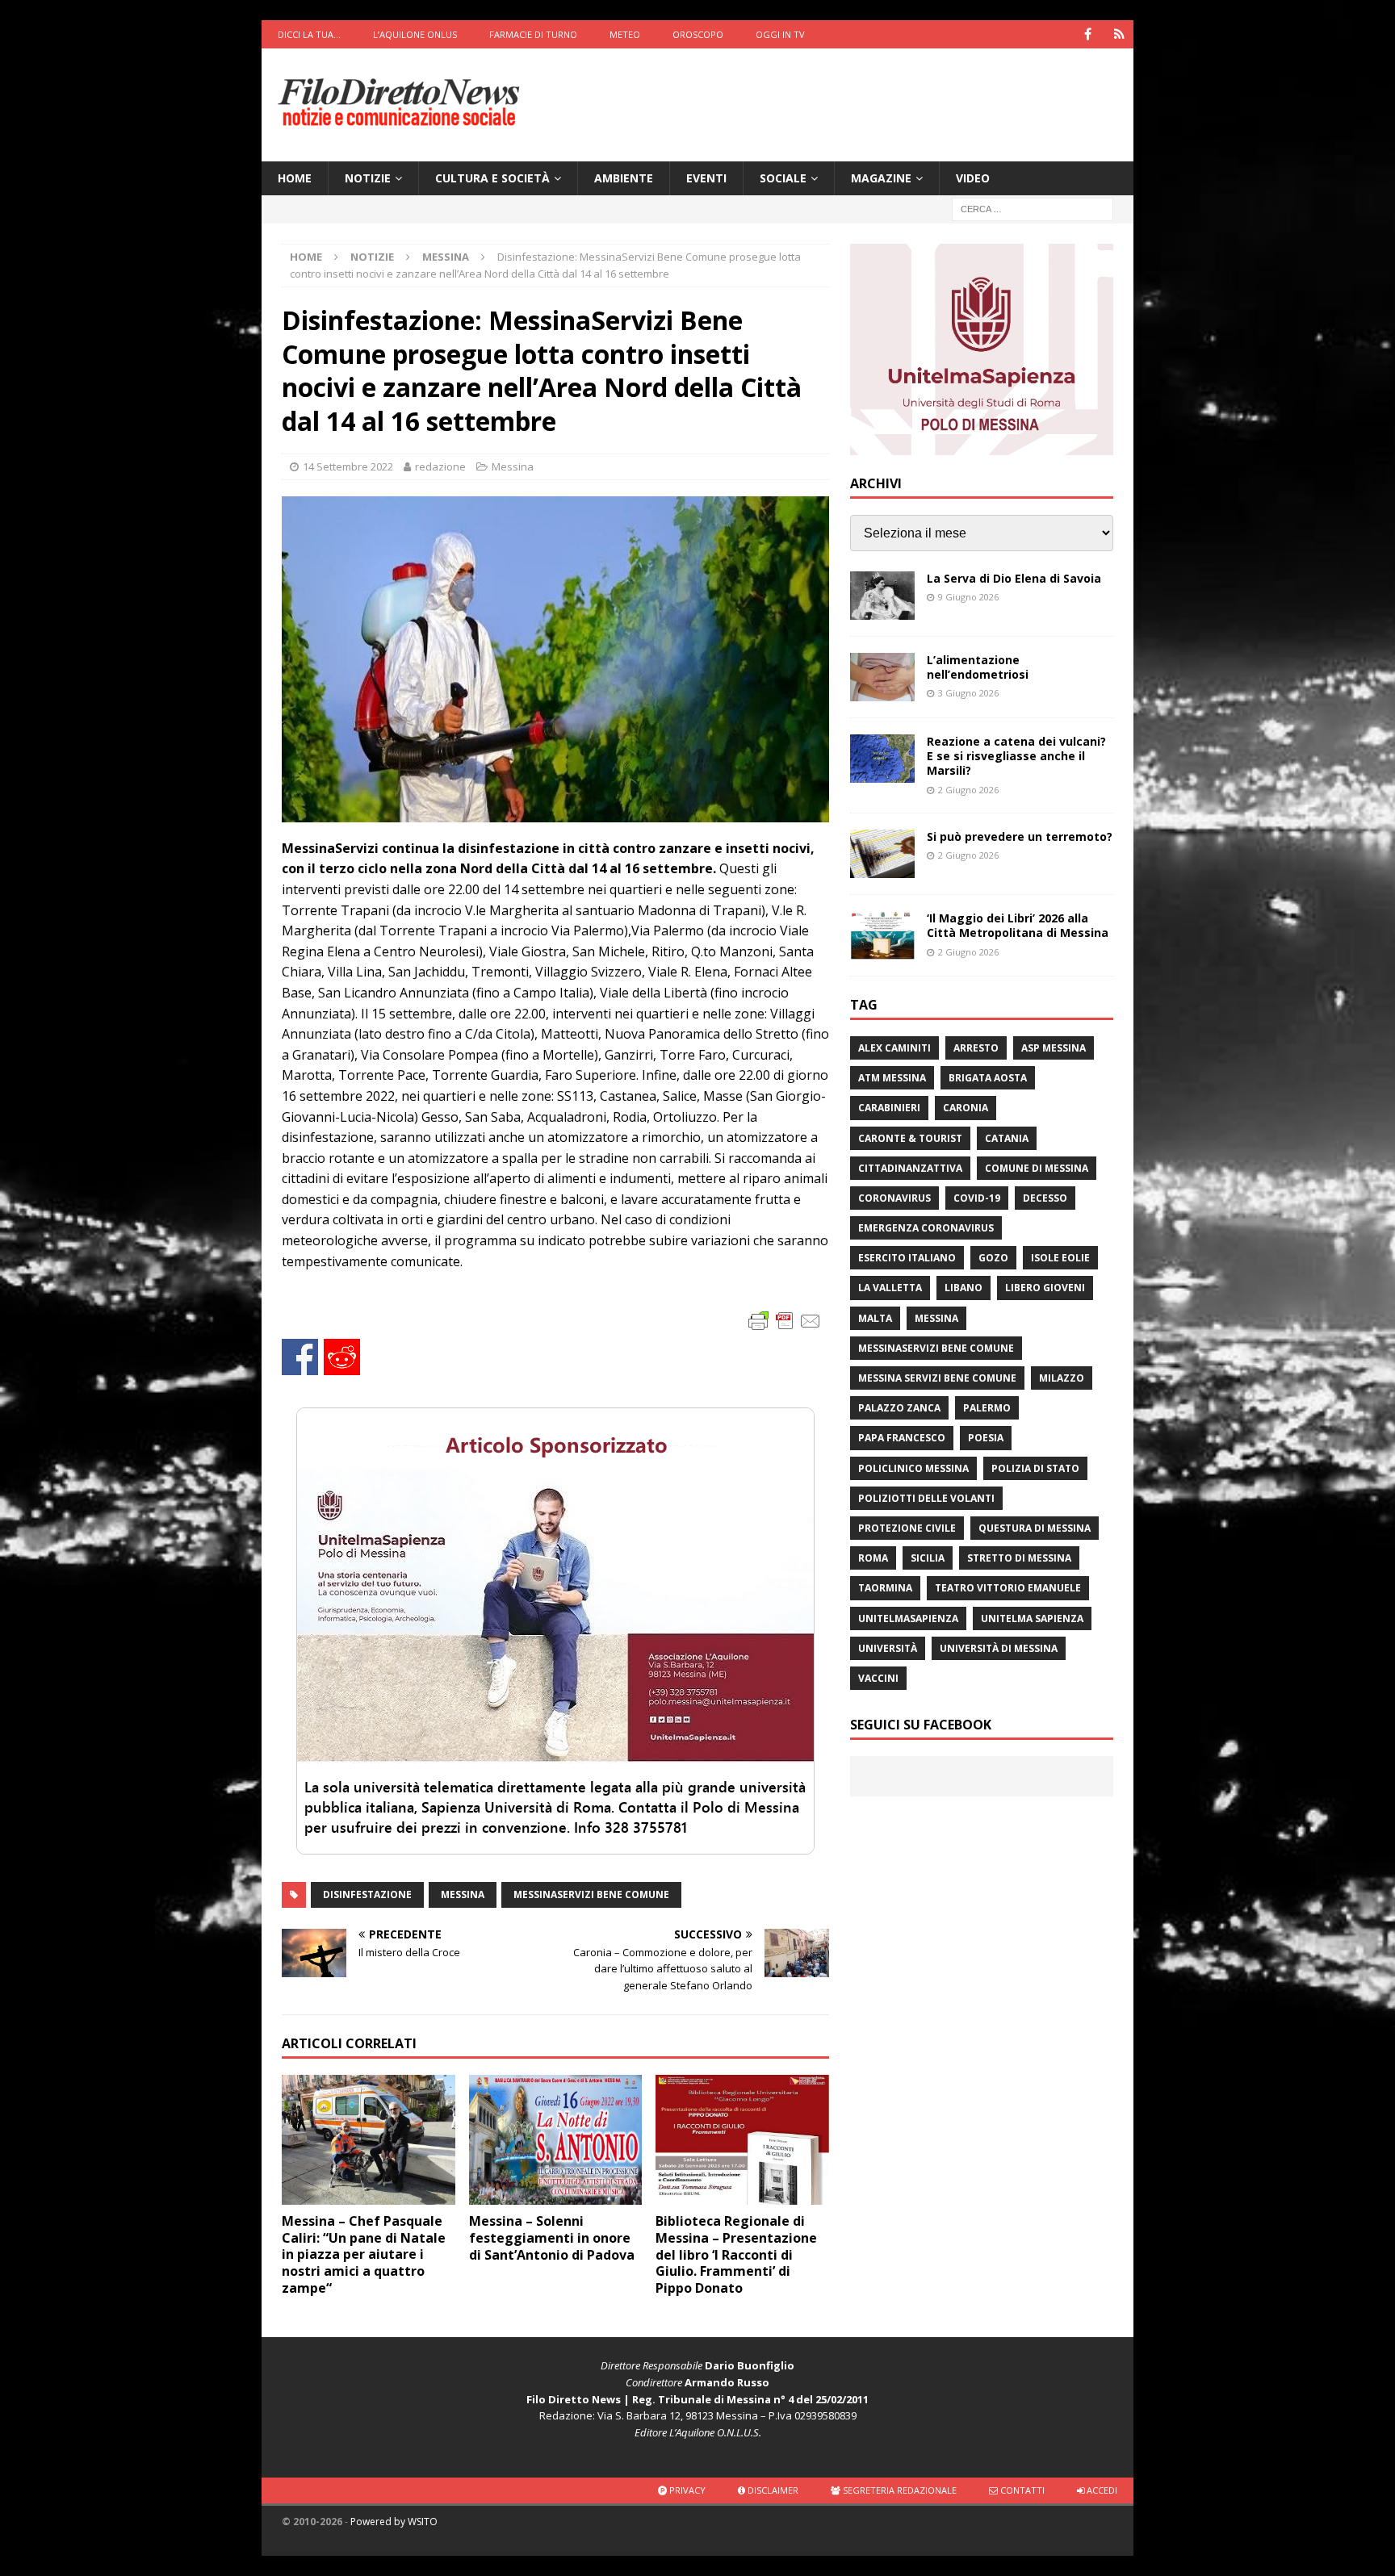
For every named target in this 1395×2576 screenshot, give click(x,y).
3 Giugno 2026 (968, 693)
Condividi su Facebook (300, 1357)
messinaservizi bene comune (591, 1894)
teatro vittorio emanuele (1008, 1588)
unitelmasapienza (908, 1618)
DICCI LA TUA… (309, 34)
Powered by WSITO (394, 2522)
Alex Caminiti (894, 1048)
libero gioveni (1045, 1288)
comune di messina (1037, 1168)
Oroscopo (698, 34)
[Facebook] (1088, 34)
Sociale (783, 178)
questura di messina (1035, 1528)
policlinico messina (913, 1468)
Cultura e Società (492, 178)
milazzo (1062, 1378)
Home (295, 178)
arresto (976, 1048)
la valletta (890, 1288)
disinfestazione (367, 1894)
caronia (966, 1108)
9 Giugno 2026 (968, 597)
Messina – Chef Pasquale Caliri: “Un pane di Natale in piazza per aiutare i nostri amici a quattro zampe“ (364, 2254)
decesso (1045, 1198)
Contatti (1021, 2490)
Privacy (686, 2490)
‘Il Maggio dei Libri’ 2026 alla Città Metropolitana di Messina (1018, 925)
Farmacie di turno (533, 34)
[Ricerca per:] (1033, 209)
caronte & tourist (910, 1138)
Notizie (368, 178)
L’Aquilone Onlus (415, 34)
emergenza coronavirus (926, 1228)
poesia (986, 1438)
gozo (993, 1258)
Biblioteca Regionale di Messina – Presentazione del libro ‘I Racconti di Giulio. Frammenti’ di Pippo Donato (736, 2254)
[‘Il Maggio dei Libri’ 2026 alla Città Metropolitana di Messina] (882, 935)
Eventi (706, 178)
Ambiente (624, 178)
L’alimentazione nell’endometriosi (978, 667)
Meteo (625, 34)
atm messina (892, 1078)
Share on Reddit (342, 1357)
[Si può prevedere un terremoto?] (882, 854)
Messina (513, 466)
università (888, 1648)
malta (875, 1318)
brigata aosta (988, 1078)
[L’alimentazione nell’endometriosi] (882, 677)
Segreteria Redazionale (899, 2490)
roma (873, 1558)
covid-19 (977, 1198)
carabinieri (889, 1108)
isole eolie (1060, 1258)
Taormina (885, 1588)
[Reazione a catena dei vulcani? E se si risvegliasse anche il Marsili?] (882, 759)
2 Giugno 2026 (968, 790)
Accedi (1101, 2490)
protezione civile (907, 1528)
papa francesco (902, 1438)
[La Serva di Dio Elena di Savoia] (882, 596)
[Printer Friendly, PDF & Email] (785, 1320)
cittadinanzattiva (910, 1168)
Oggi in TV (780, 34)
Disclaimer (772, 2490)
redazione (440, 466)
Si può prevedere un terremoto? (1020, 836)
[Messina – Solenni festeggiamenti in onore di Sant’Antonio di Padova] (556, 2140)
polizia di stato (1035, 1468)
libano (964, 1288)
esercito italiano (907, 1258)
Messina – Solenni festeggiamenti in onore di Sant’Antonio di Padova (552, 2238)
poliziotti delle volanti (926, 1498)
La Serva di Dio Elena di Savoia (1014, 578)
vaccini (878, 1678)
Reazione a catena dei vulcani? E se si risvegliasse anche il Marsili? (1016, 756)
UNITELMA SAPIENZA (1032, 1618)
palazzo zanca (899, 1408)
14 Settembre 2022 (348, 466)
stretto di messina (1019, 1558)
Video (973, 178)
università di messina (999, 1648)
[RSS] (1119, 34)
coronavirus (894, 1198)
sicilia (928, 1558)
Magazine (881, 178)
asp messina (1054, 1048)
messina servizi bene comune (937, 1378)
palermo (987, 1408)
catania (1007, 1138)
